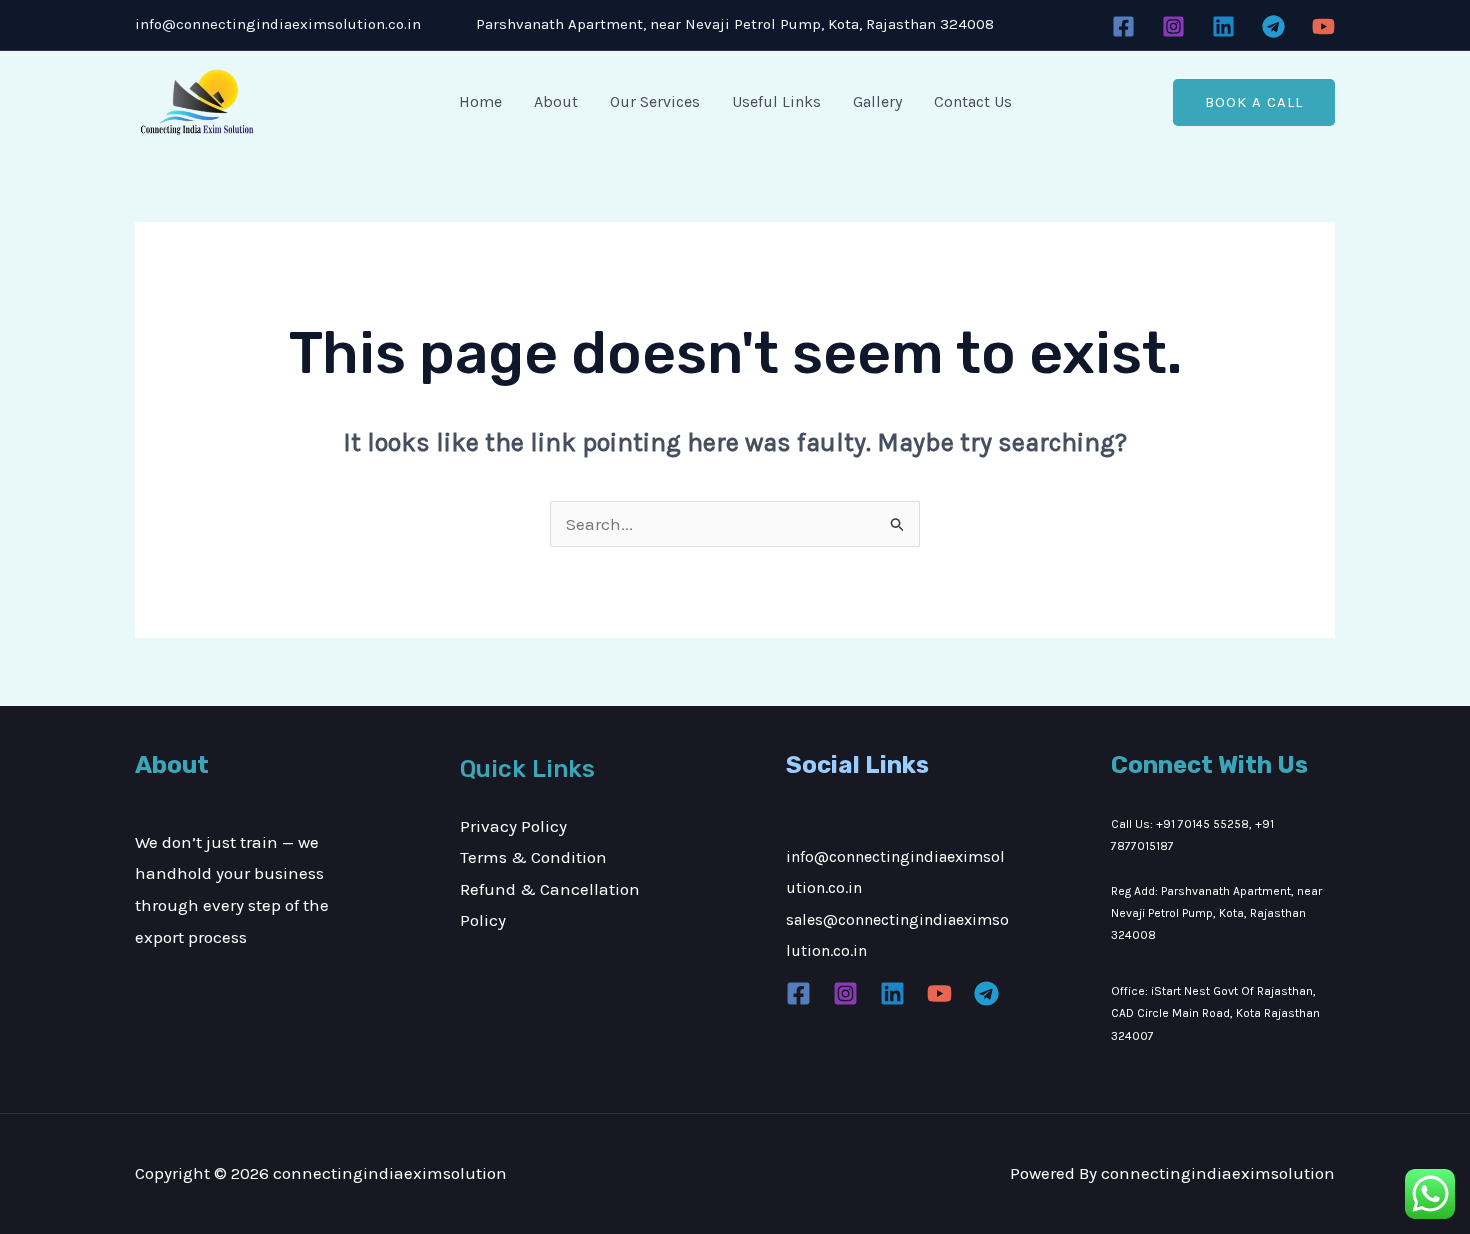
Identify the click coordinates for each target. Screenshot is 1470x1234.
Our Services (655, 101)
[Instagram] (1173, 26)
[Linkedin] (1223, 26)
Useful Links (776, 101)
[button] (1254, 102)
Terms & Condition (533, 857)
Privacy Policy (513, 826)
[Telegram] (1273, 26)
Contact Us (973, 101)
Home (480, 101)
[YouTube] (1323, 26)
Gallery (877, 101)
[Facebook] (1123, 26)
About (556, 101)
